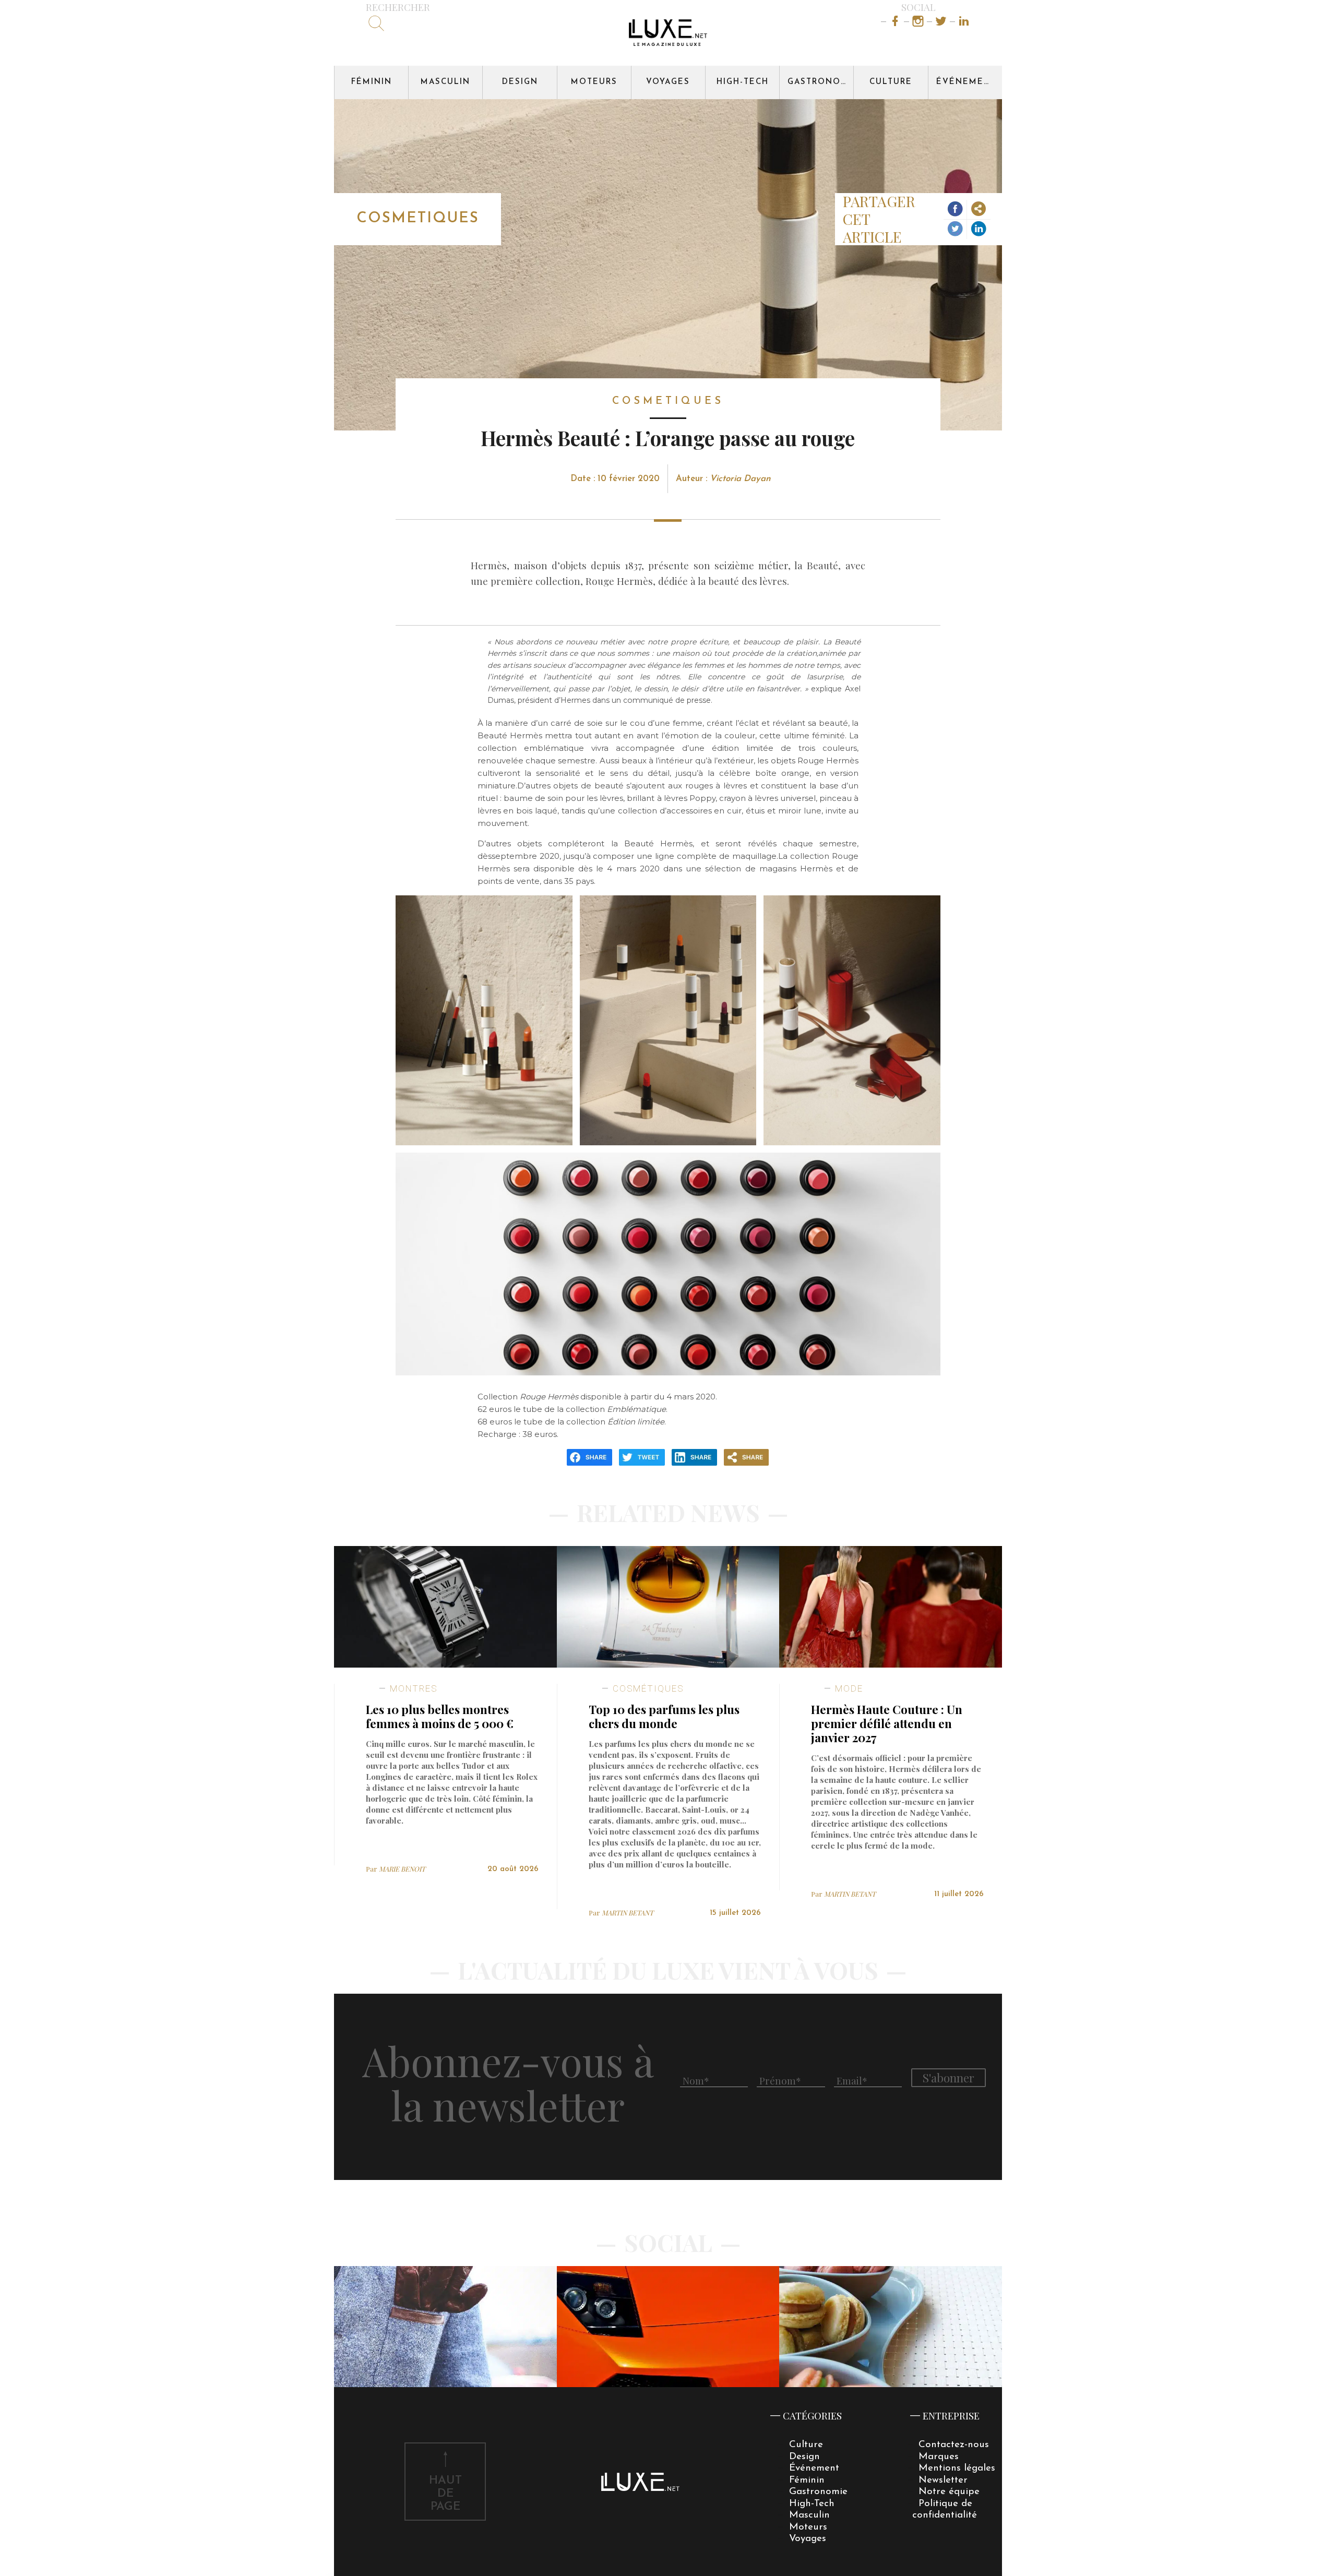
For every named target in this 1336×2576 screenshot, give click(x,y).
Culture (891, 82)
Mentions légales (957, 2468)
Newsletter (943, 2480)
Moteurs (594, 82)
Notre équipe (949, 2492)
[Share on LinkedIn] (979, 229)
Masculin (445, 82)
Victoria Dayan (740, 479)
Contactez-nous (954, 2445)
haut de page (445, 2494)
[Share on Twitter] (955, 229)
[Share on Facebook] (955, 210)
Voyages (668, 82)
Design (520, 82)
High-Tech (743, 82)
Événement (967, 82)
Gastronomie (820, 82)
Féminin (372, 82)
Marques (939, 2457)
